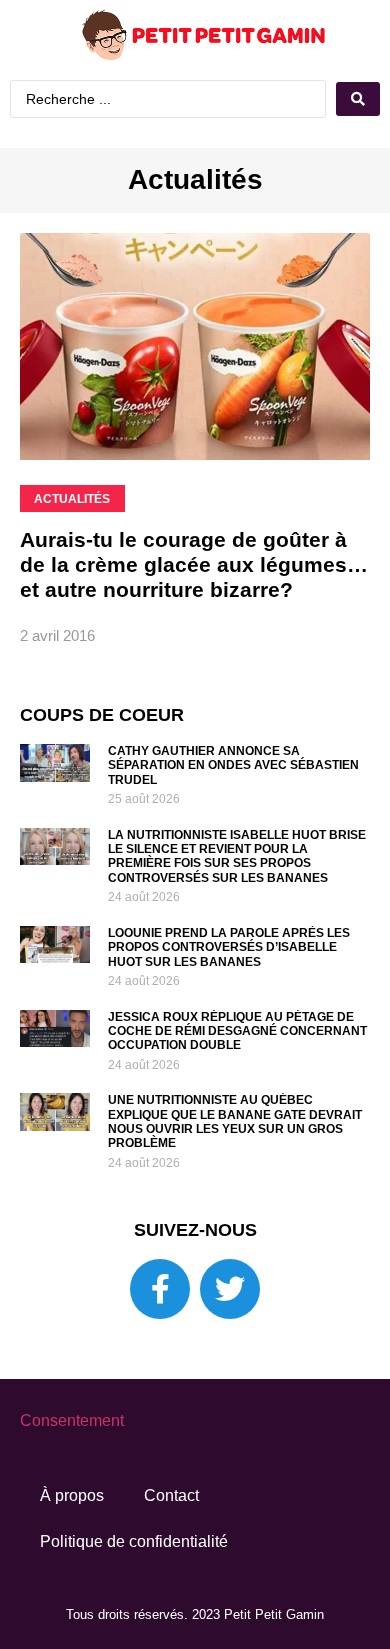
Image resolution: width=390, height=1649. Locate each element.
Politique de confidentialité (134, 1575)
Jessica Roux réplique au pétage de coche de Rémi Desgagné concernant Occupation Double (237, 1065)
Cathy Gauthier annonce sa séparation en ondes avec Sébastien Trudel (233, 799)
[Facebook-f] (160, 1323)
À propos (72, 1529)
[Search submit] (200, 135)
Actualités (195, 213)
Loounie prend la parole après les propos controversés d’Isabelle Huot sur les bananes (229, 981)
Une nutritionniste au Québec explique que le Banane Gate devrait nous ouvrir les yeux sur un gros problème (235, 1155)
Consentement (72, 1454)
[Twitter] (230, 1323)
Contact (171, 1529)
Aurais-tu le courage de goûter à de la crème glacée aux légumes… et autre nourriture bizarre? (194, 598)
